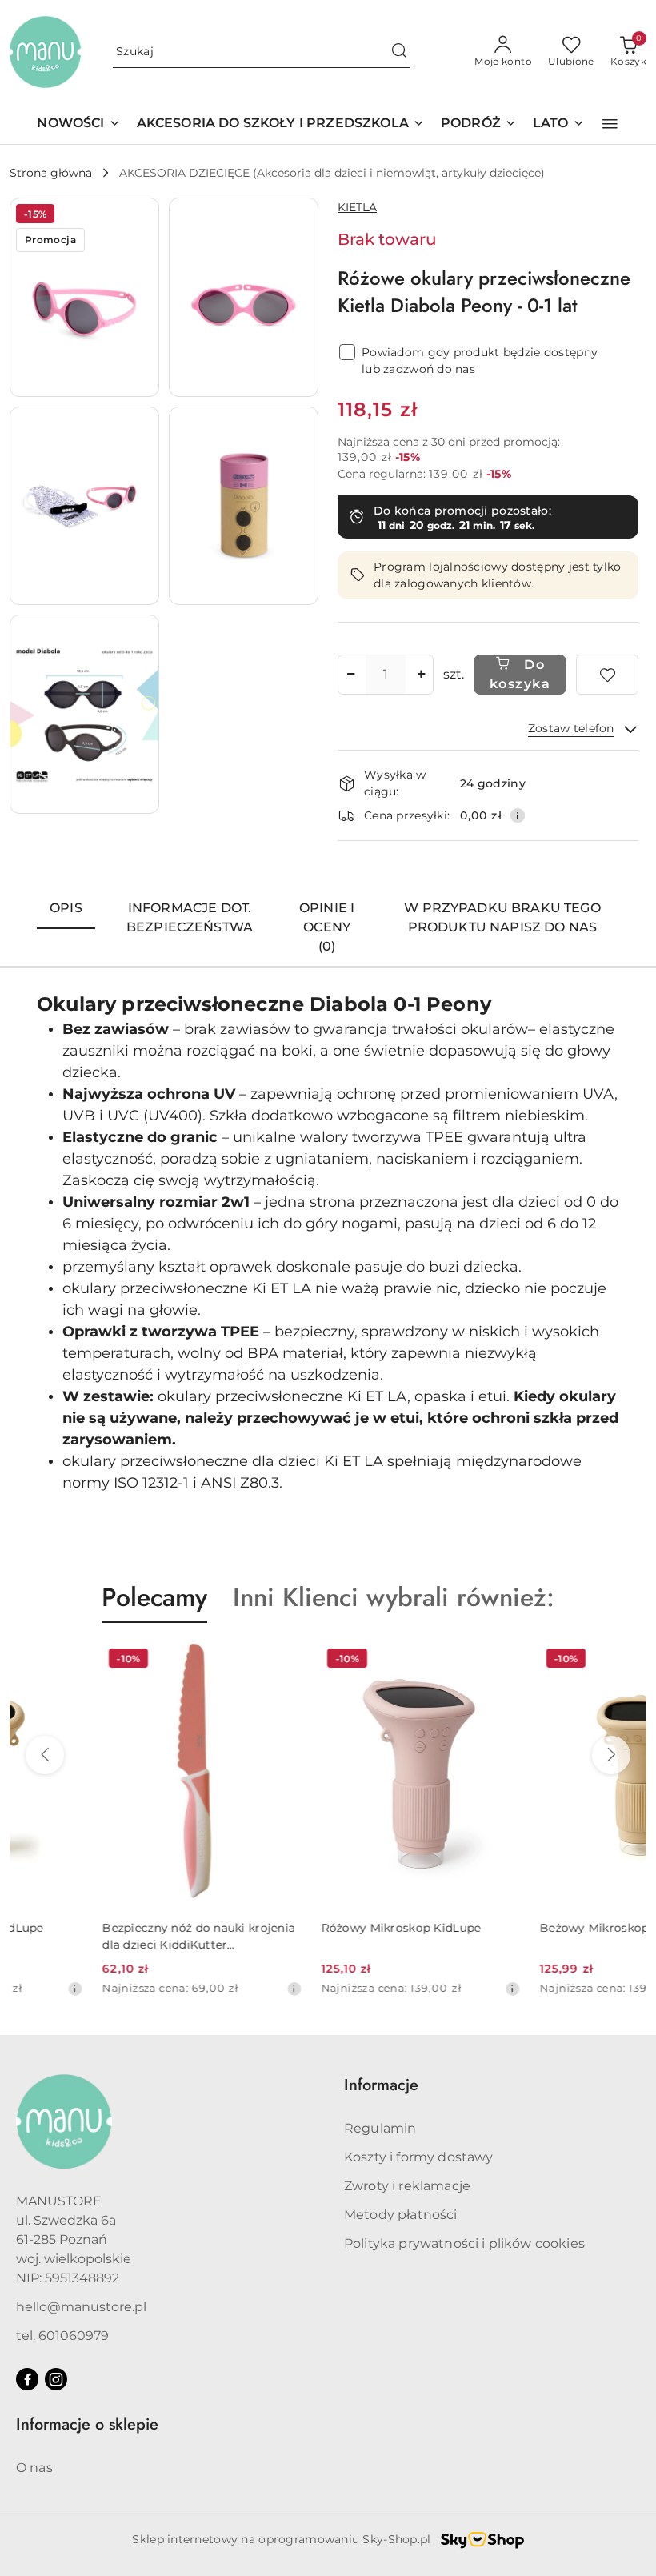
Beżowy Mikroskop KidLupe (527, 1928)
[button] (610, 124)
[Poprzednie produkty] (45, 1755)
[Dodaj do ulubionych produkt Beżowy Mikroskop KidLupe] (628, 1661)
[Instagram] (56, 2379)
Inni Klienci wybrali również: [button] (394, 1597)
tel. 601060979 (62, 2336)
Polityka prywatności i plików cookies (464, 2243)
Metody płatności (401, 2215)
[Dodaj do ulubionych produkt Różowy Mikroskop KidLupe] (410, 1661)
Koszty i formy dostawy (419, 2157)
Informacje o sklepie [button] (87, 2424)
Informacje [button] (381, 2085)
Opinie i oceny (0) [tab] (327, 927)
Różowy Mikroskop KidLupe (308, 1928)
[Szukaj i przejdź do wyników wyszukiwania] (399, 52)
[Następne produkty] (611, 1755)
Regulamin (380, 2128)
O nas (34, 2468)
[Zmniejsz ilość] (350, 675)
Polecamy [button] (154, 1597)
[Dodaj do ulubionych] (607, 675)
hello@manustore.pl (81, 2307)
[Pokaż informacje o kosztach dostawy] (518, 815)
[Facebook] (27, 2379)
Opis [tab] (66, 908)
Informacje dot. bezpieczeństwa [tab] (190, 917)
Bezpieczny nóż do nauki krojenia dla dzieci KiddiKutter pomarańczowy (106, 1936)
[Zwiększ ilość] (421, 675)
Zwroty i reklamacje (407, 2186)
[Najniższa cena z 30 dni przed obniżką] (201, 1989)
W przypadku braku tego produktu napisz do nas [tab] (502, 917)
